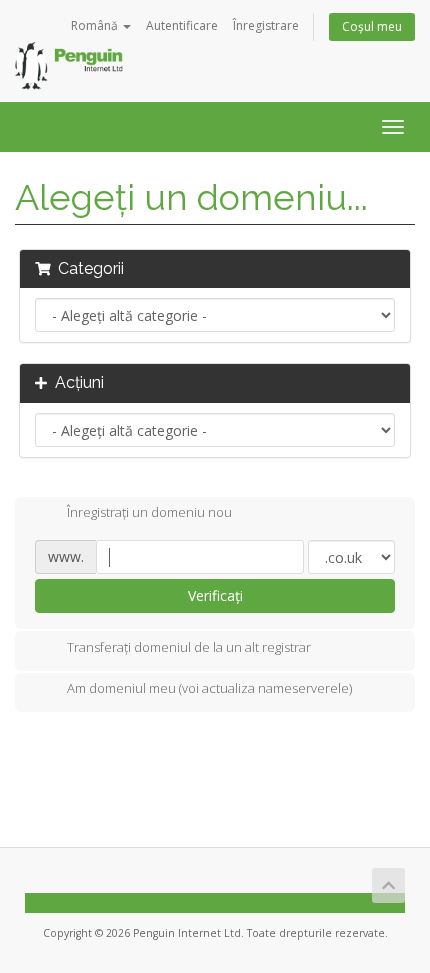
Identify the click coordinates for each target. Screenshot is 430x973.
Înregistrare (266, 25)
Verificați (215, 595)
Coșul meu (372, 26)
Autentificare (182, 25)
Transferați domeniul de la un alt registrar (189, 647)
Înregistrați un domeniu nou (149, 513)
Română (96, 25)
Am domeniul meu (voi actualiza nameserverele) (209, 689)
